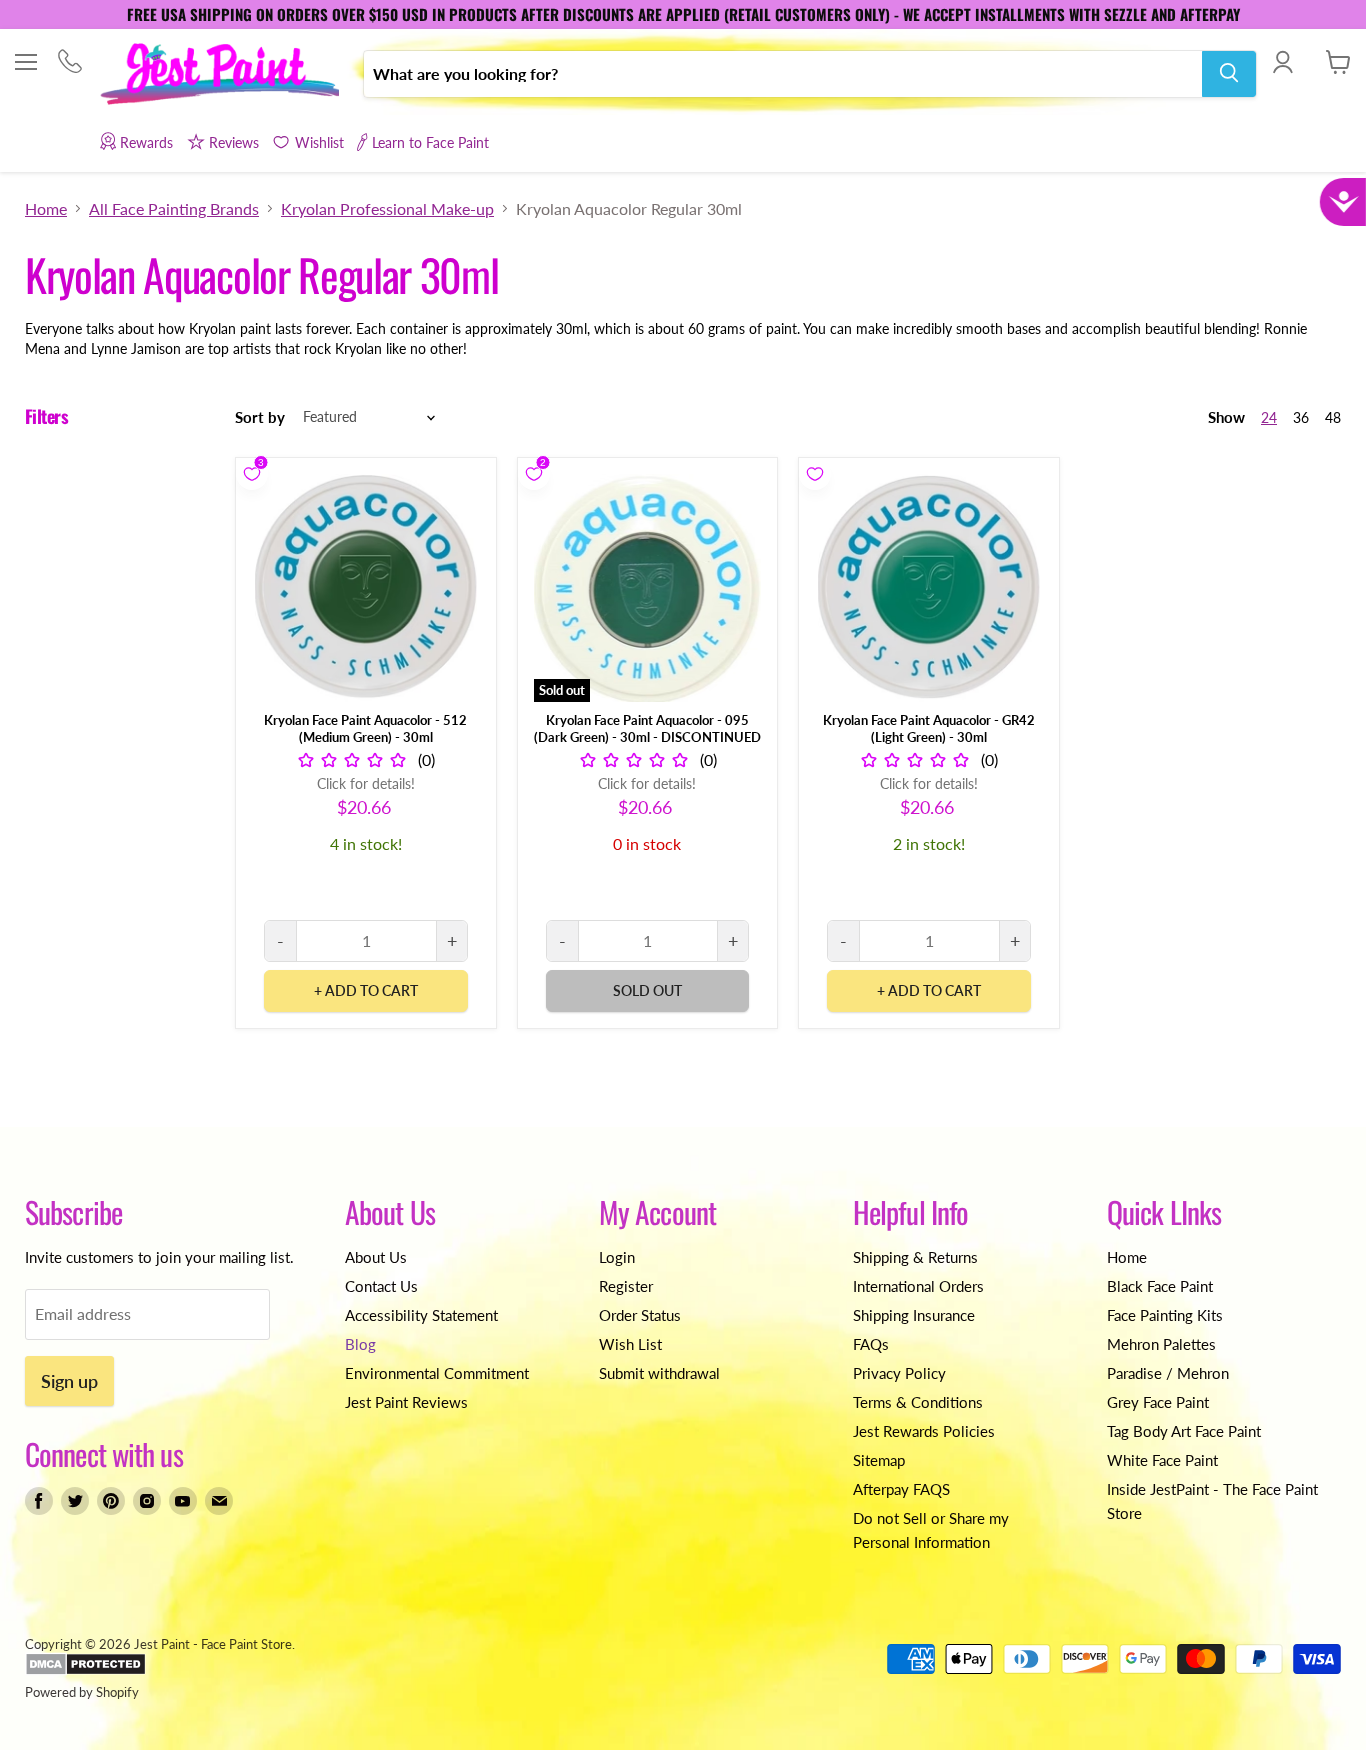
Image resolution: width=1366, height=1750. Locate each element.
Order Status (640, 1315)
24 (1269, 417)
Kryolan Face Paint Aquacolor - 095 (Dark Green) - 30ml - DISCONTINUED (647, 728)
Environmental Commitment (437, 1373)
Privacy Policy (899, 1373)
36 (1301, 417)
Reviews (234, 142)
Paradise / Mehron (1168, 1373)
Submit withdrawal (659, 1373)
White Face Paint (1162, 1460)
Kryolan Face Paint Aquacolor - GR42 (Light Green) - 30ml (929, 728)
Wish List (630, 1344)
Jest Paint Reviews (406, 1402)
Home (46, 209)
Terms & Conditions (918, 1402)
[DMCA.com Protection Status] (85, 1671)
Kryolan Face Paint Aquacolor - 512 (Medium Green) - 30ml (365, 728)
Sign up (69, 1381)
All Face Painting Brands (174, 209)
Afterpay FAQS (901, 1489)
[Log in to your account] (1282, 62)
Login (617, 1257)
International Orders (918, 1286)
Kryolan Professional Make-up (387, 209)
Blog (360, 1344)
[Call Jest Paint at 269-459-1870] (69, 63)
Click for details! (366, 783)
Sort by (260, 417)
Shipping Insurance (914, 1315)
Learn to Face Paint (430, 142)
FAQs (871, 1344)
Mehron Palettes (1161, 1344)
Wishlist (319, 142)
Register (626, 1286)
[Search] (1229, 73)
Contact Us (381, 1286)
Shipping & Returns (915, 1257)
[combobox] (783, 73)
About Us (376, 1257)
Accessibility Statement (421, 1315)
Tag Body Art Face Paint (1184, 1431)
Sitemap (879, 1460)
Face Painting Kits (1165, 1315)
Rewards (146, 142)
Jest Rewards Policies (924, 1431)
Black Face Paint (1160, 1286)
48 (1333, 417)
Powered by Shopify (82, 1692)
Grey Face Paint (1158, 1402)
